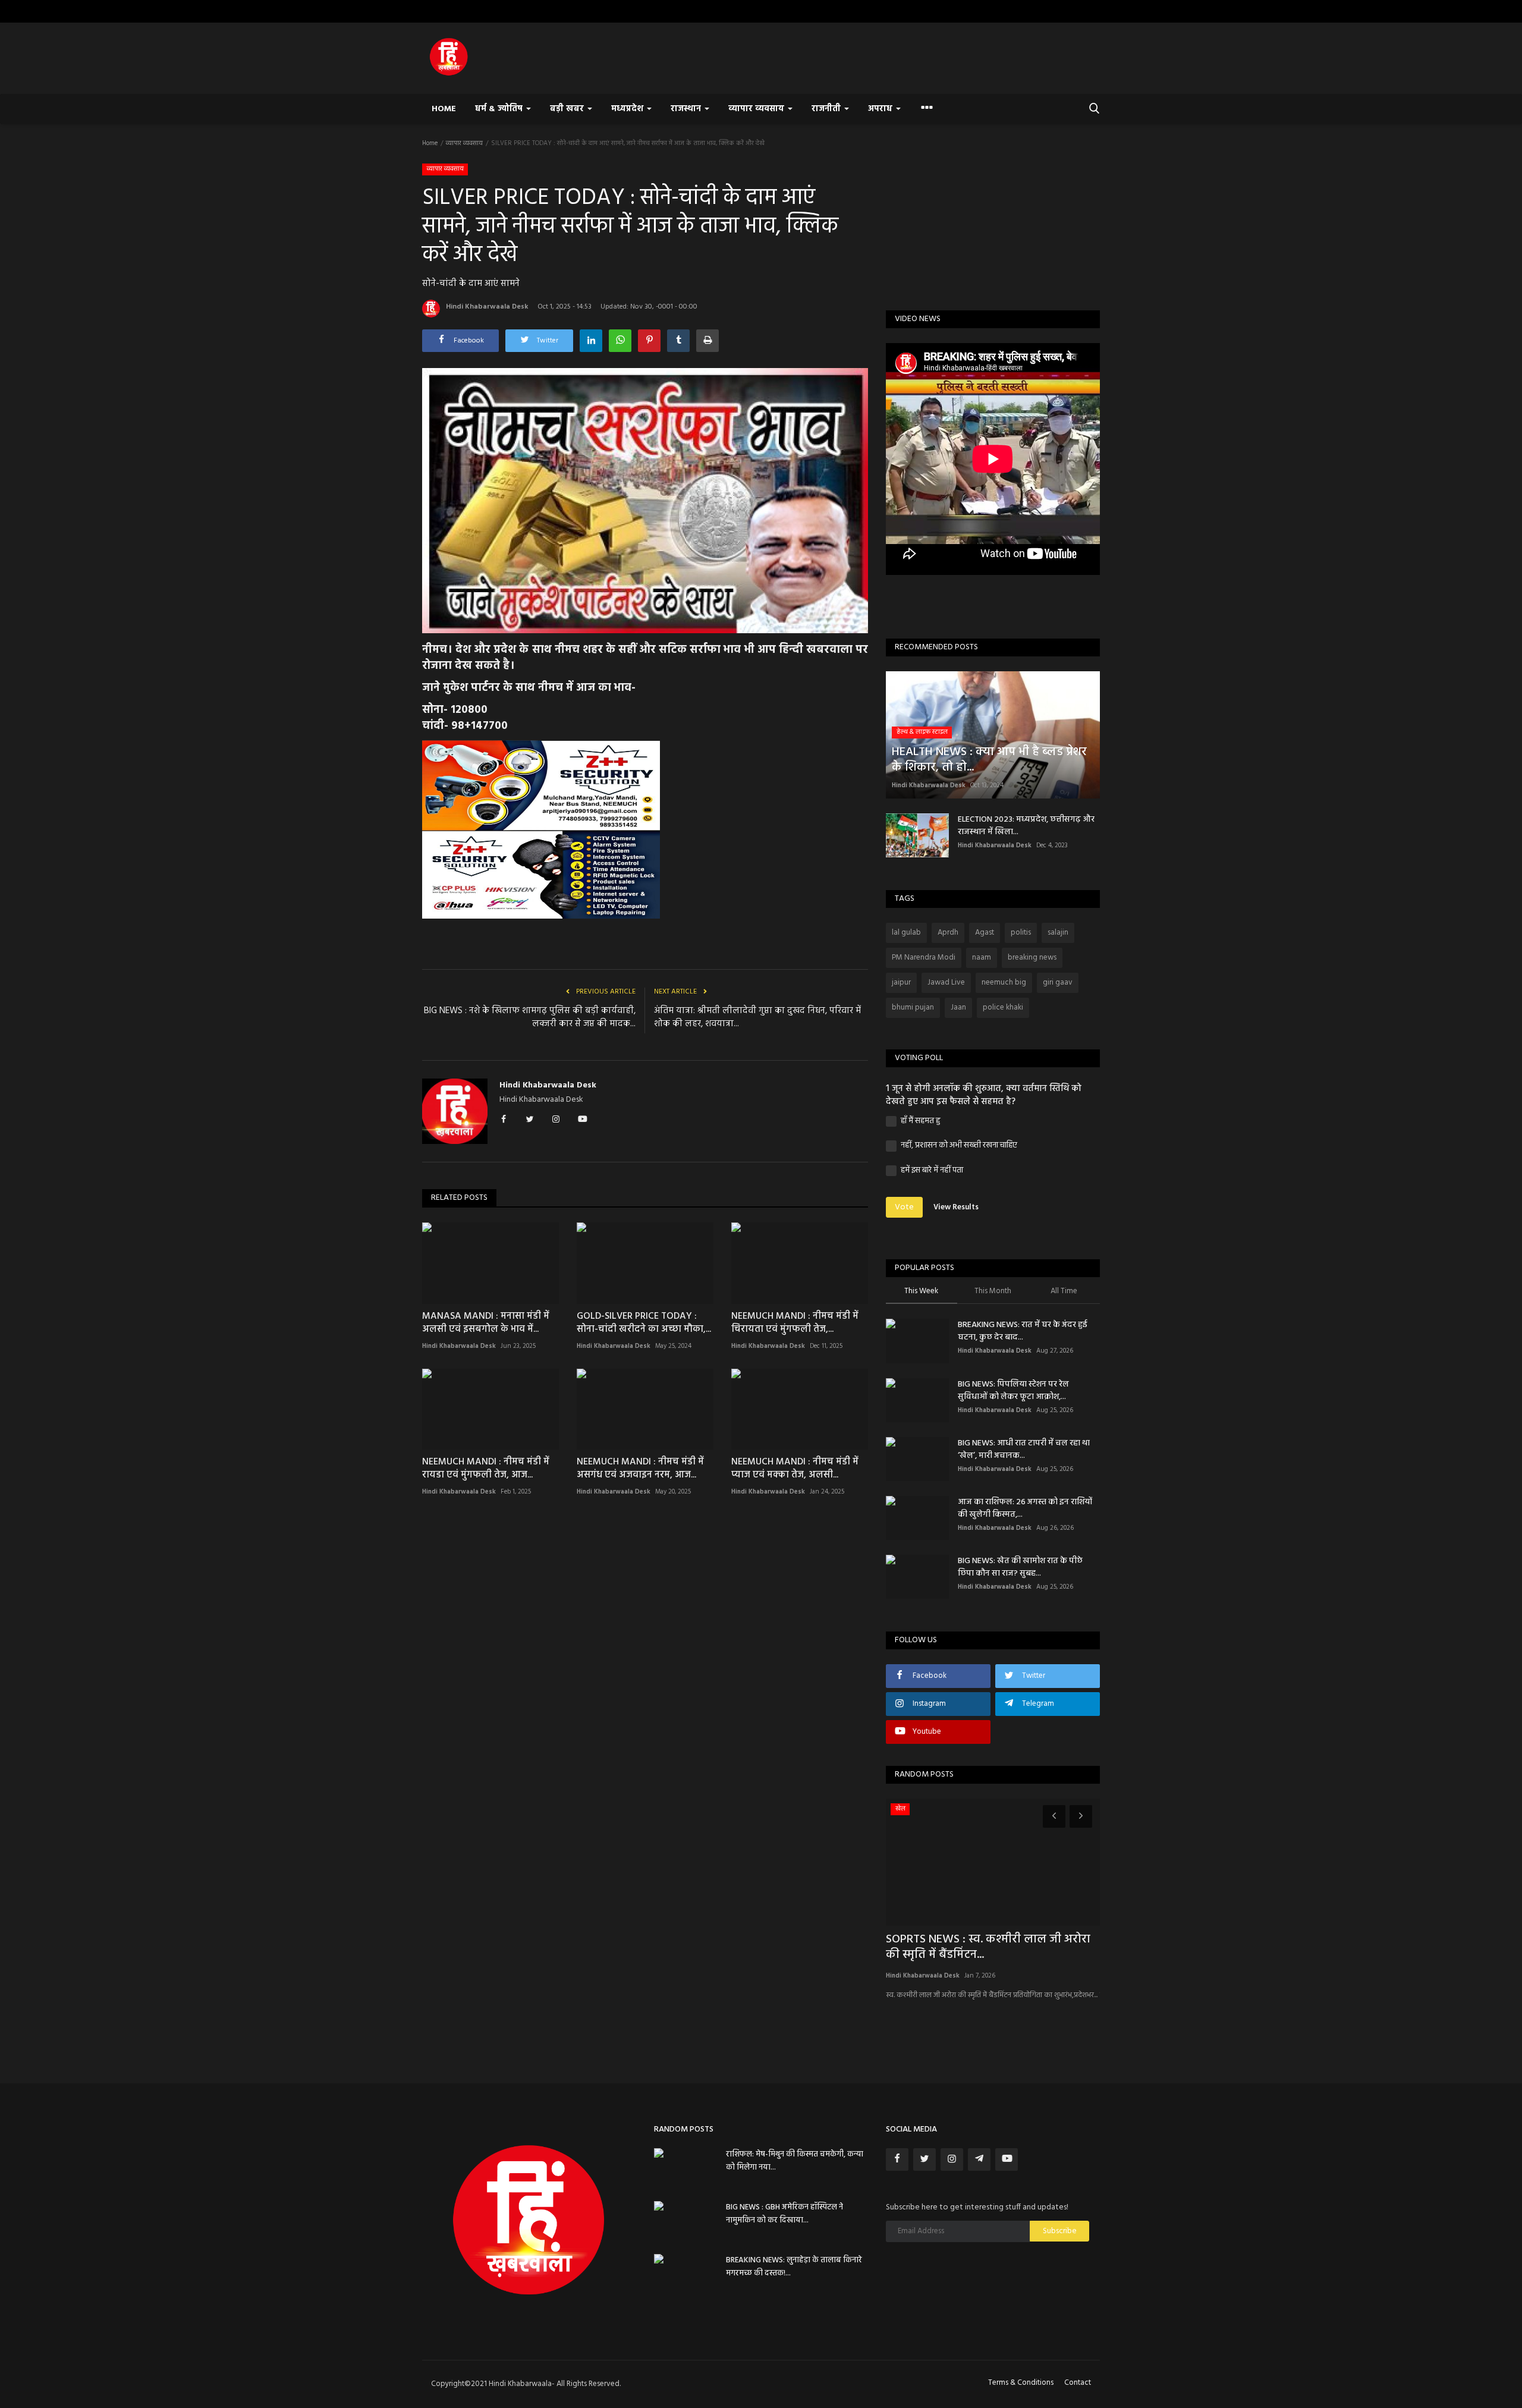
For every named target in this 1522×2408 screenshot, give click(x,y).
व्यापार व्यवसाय (464, 143)
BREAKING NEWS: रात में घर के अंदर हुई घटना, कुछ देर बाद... (1023, 1331)
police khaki (1003, 1007)
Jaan (958, 1007)
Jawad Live (946, 983)
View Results (956, 1207)
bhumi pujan (913, 1007)
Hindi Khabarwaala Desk (487, 307)
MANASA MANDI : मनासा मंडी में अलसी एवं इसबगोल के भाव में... (486, 1323)
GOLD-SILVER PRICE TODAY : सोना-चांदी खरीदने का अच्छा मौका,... (644, 1323)
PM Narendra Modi (924, 958)
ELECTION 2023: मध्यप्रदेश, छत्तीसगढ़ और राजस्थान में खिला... (1026, 826)
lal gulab (906, 933)
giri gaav (1058, 983)
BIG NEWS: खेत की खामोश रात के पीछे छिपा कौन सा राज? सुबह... (1020, 1567)
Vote (904, 1207)
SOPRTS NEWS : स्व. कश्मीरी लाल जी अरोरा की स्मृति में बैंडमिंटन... (988, 1947)
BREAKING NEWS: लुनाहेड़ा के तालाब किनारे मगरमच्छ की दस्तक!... (794, 2267)
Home (444, 109)
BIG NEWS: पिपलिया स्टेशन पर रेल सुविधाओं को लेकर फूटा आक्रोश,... (1013, 1391)
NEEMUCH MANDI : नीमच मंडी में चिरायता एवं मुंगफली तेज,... (795, 1323)
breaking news (1032, 958)
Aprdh (948, 933)
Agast (985, 933)
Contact (1078, 2383)
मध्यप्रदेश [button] (628, 109)
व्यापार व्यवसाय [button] (757, 109)
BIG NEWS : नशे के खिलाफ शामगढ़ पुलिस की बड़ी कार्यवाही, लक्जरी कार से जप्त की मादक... (530, 1017)
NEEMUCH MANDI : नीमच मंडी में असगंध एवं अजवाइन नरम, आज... (640, 1469)
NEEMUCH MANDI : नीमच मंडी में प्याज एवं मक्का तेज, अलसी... (795, 1469)
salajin (1058, 933)
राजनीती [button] (827, 109)
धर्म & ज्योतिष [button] (500, 109)
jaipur (901, 983)
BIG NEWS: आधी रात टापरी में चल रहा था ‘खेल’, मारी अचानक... (1024, 1450)
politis (1021, 933)
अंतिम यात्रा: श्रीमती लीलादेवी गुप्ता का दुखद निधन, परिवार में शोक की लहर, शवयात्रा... (757, 1017)
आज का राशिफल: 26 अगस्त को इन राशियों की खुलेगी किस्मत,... (1025, 1508)
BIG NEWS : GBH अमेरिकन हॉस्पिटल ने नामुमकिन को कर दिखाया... (784, 2214)
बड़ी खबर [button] (568, 109)
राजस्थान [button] (687, 109)
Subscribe (1060, 2231)
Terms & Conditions (1021, 2383)
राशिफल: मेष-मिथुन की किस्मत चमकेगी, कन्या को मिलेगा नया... (795, 2161)
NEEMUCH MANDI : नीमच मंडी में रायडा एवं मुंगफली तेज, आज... (486, 1469)
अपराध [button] (881, 109)
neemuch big (1004, 983)
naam (982, 958)
